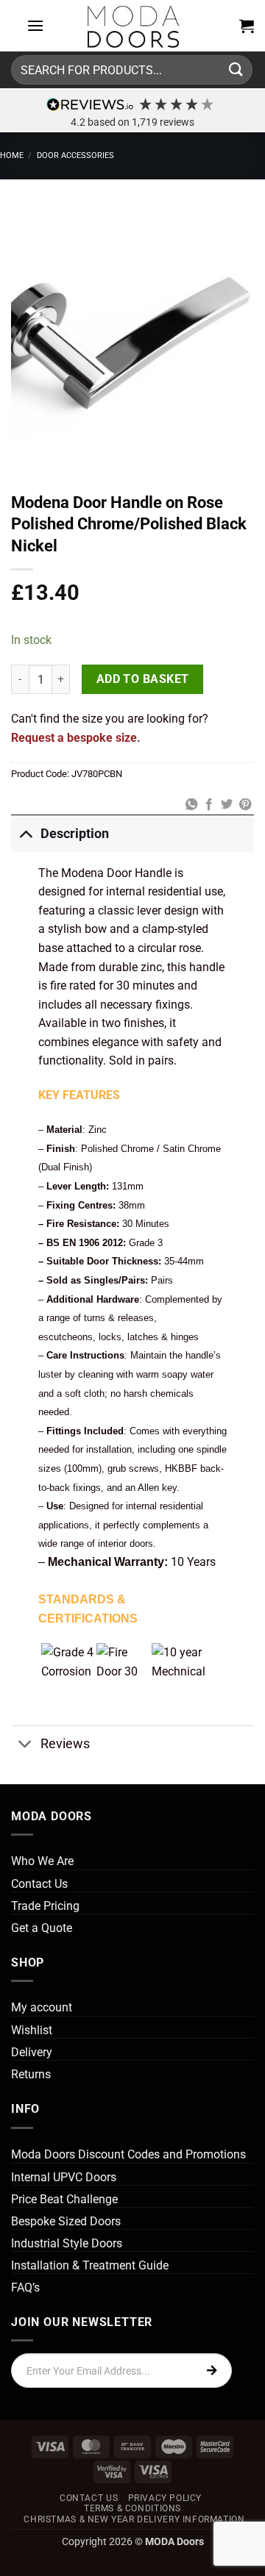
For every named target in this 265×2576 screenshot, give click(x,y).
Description (75, 834)
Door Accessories (75, 155)
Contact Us (39, 1884)
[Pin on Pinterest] (245, 805)
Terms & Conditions (132, 2508)
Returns (31, 2074)
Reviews (65, 1744)
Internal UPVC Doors (64, 2177)
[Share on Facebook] (209, 805)
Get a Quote (42, 1928)
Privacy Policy (165, 2498)
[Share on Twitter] (227, 805)
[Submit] (236, 69)
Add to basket (143, 679)
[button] (35, 25)
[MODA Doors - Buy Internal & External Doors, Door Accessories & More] (132, 26)
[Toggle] (25, 833)
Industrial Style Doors (67, 2243)
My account (42, 2007)
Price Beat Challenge (64, 2199)
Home (12, 155)
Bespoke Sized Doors (66, 2221)
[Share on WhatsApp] (191, 805)
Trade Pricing (45, 1906)
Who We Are (42, 1861)
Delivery (32, 2052)
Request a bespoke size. (76, 738)
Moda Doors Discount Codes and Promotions (128, 2154)
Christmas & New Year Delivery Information (134, 2519)
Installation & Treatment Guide (90, 2265)
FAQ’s (25, 2287)
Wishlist (32, 2030)
